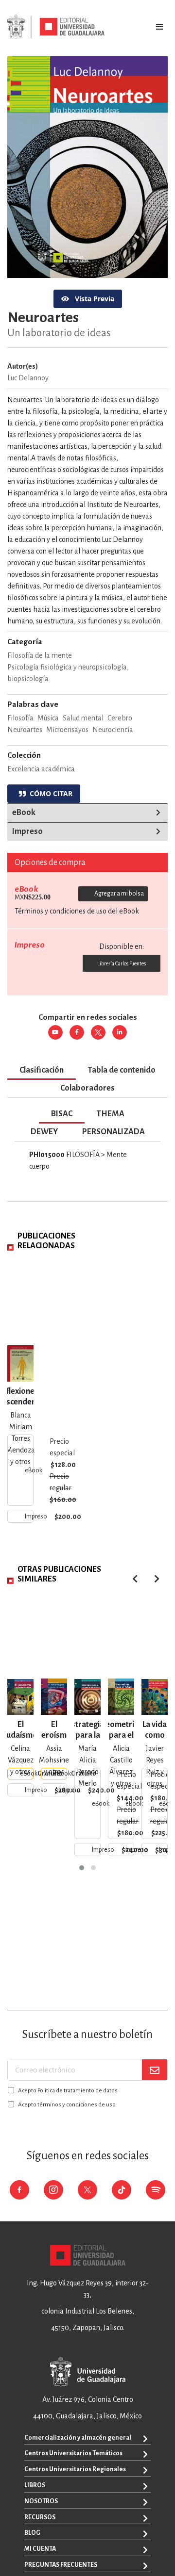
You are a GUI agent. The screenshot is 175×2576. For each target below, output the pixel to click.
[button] (82, 1868)
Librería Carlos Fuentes (122, 963)
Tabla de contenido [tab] (122, 1070)
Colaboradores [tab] (87, 1088)
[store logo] (56, 27)
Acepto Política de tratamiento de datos (68, 2091)
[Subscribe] (155, 2070)
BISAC (62, 1114)
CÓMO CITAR (49, 793)
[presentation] (157, 1579)
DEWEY (44, 1132)
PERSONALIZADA (114, 1132)
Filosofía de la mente (40, 655)
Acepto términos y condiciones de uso (67, 2105)
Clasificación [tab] (42, 1070)
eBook (24, 813)
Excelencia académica (41, 769)
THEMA (111, 1114)
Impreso (27, 831)
